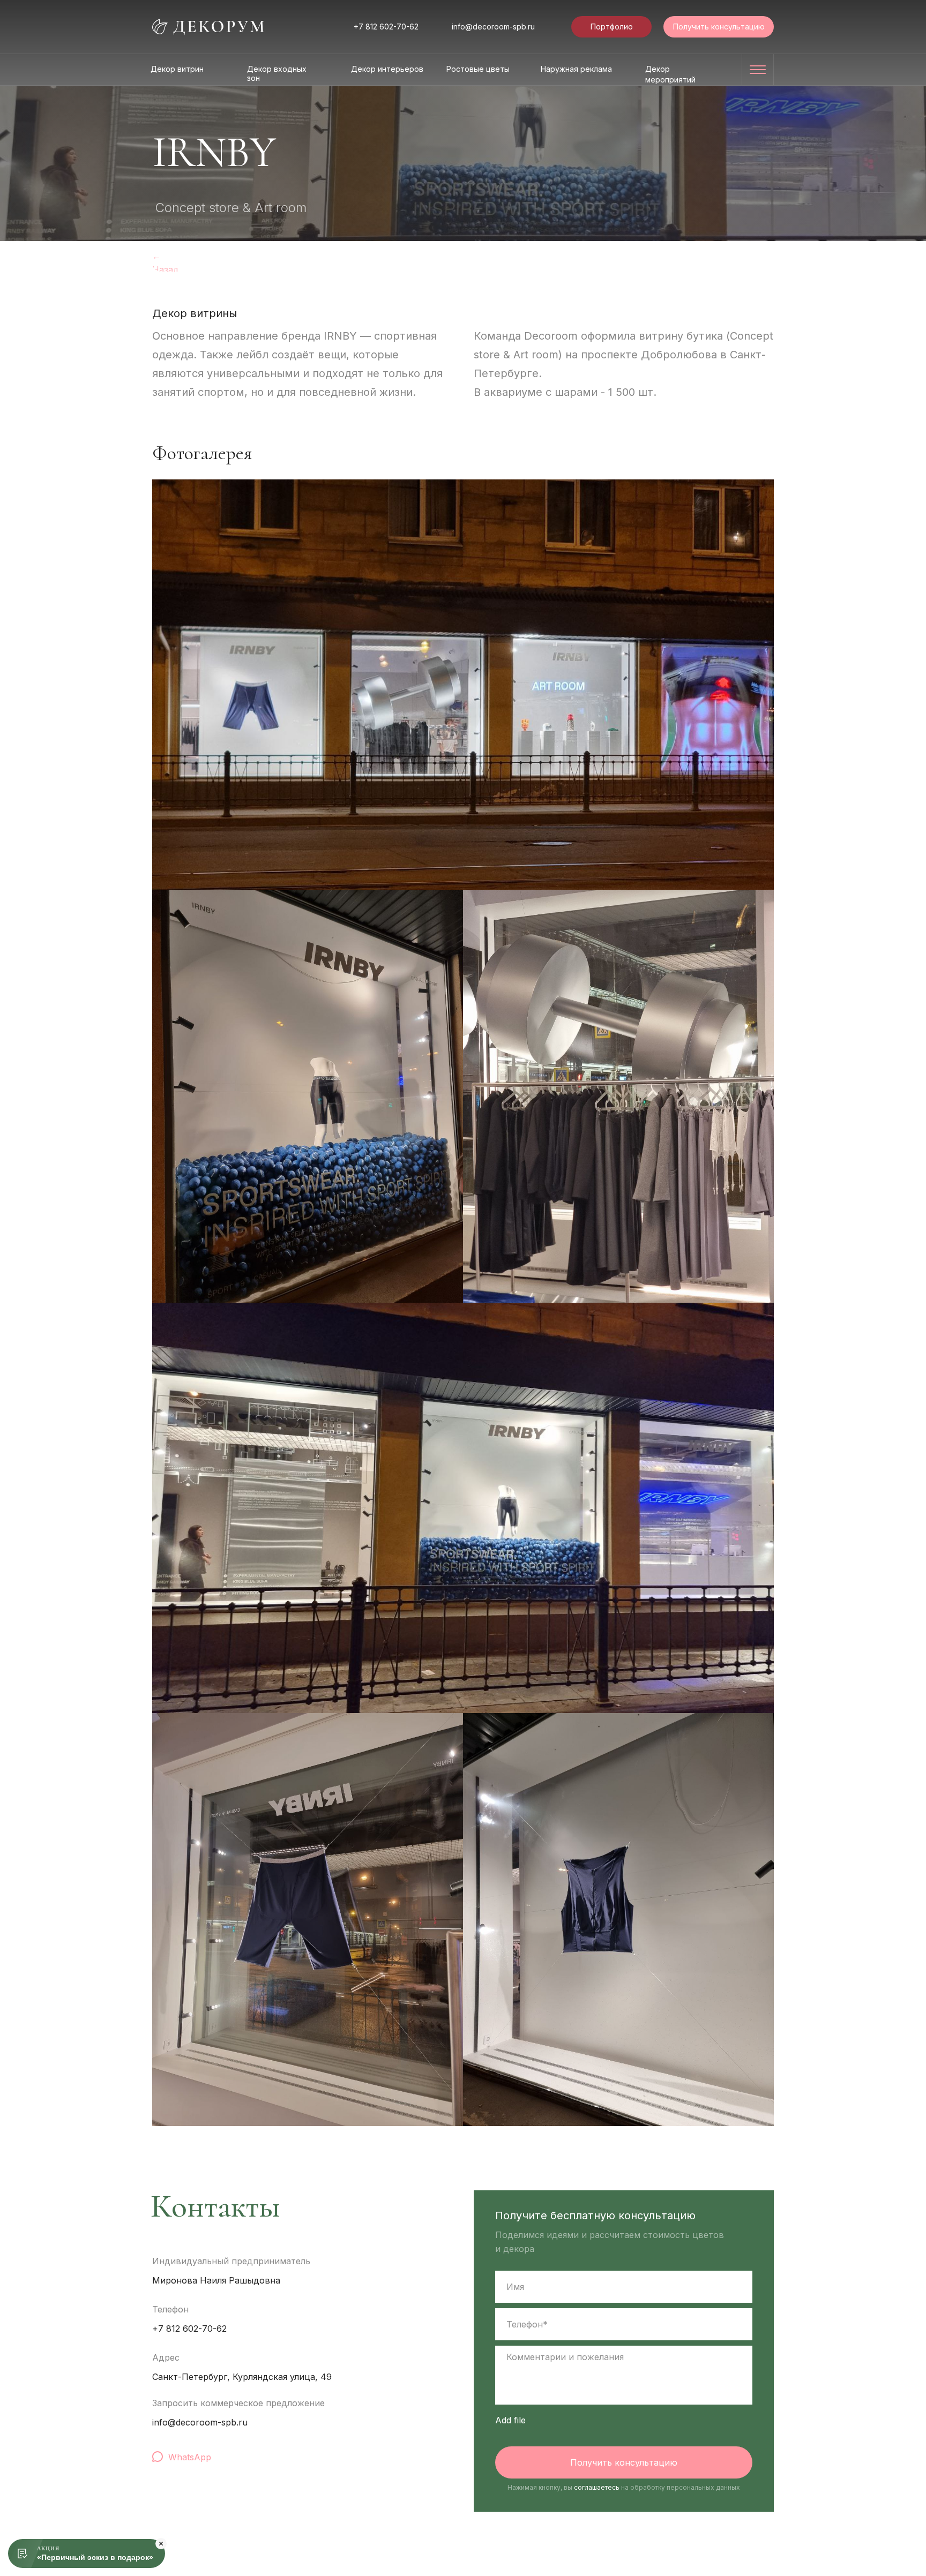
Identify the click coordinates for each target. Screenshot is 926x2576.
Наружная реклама (576, 69)
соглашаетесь (597, 2487)
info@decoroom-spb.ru (493, 27)
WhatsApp (190, 2457)
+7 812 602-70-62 (386, 27)
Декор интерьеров (387, 69)
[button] (719, 27)
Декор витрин (177, 69)
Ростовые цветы (478, 69)
